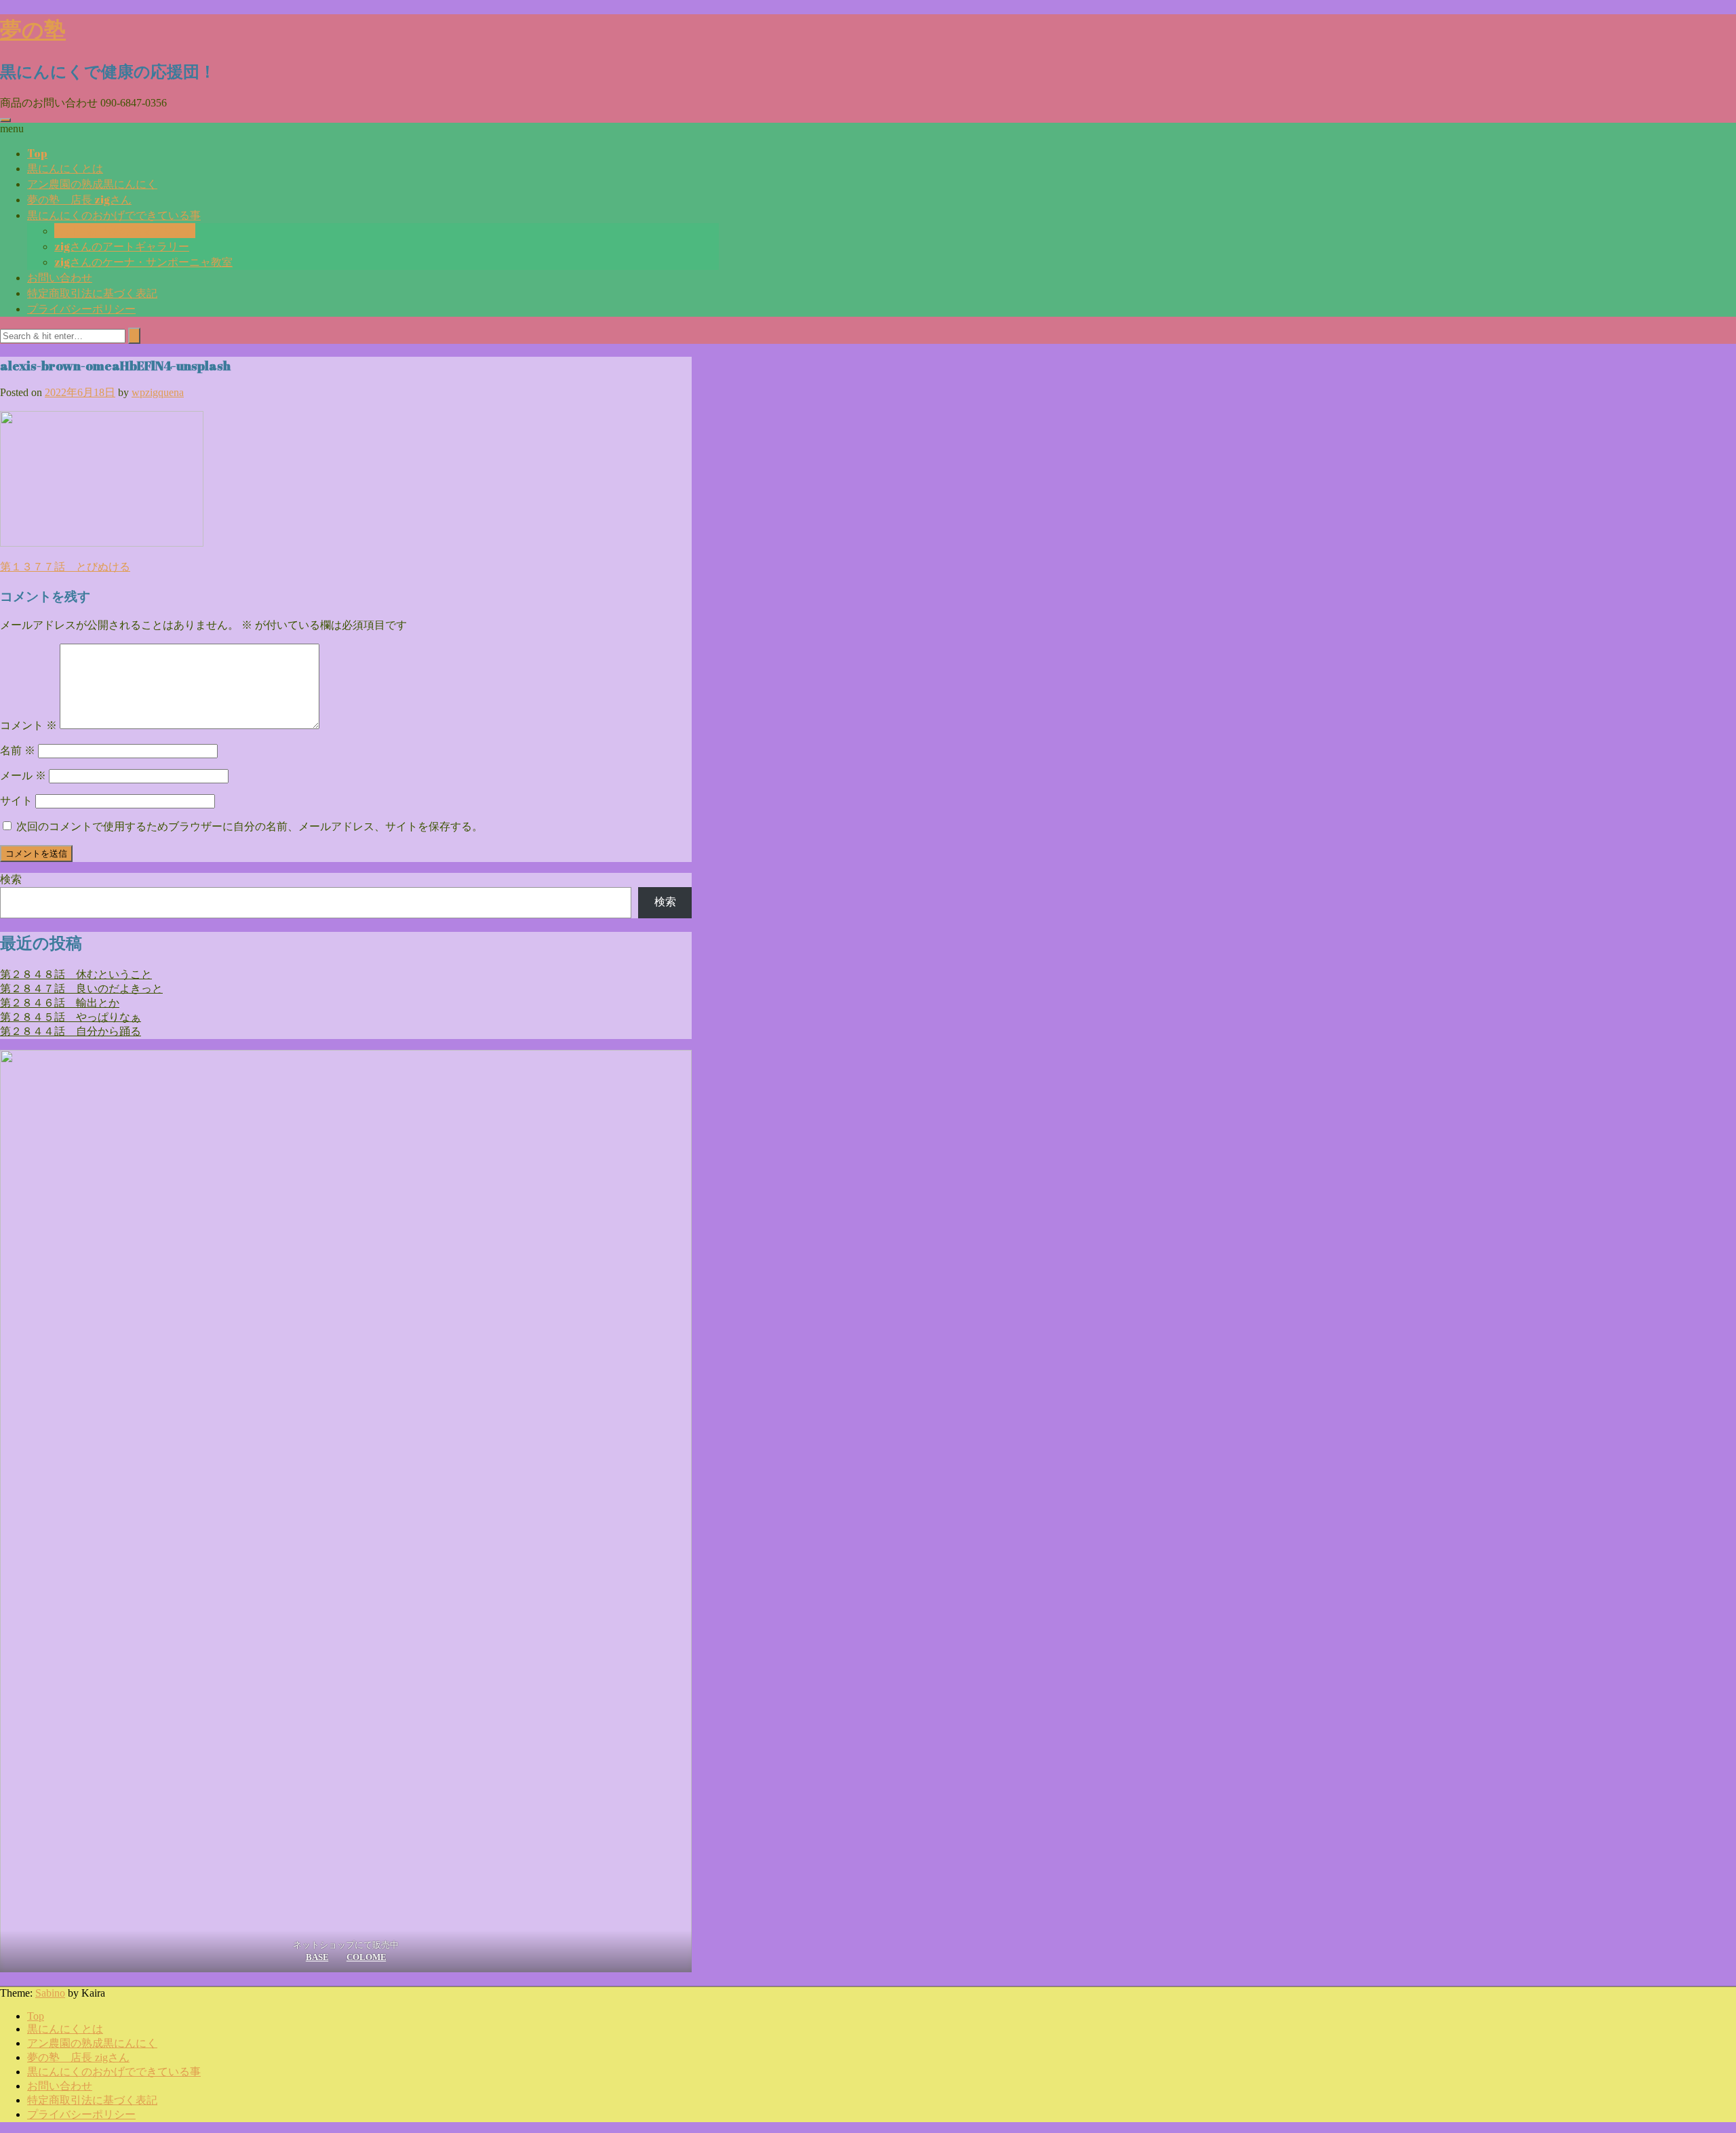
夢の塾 (33, 29)
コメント (28, 725)
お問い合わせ (60, 277)
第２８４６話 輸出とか (60, 1003)
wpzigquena (158, 392)
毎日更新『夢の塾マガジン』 (125, 231)
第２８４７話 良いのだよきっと (81, 989)
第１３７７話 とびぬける (65, 567)
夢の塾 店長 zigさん (79, 199)
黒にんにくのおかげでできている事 (114, 215)
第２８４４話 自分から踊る (71, 1031)
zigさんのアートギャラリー (122, 246)
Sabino (50, 1993)
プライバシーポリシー (81, 309)
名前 (18, 750)
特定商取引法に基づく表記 (92, 293)
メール (23, 776)
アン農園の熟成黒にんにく (92, 184)
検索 (11, 879)
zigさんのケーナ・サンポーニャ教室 (143, 262)
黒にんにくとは (65, 168)
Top (37, 153)
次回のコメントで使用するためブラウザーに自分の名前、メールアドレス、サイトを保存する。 (250, 826)
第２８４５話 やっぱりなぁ (71, 1017)
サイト (16, 801)
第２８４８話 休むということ (76, 974)
